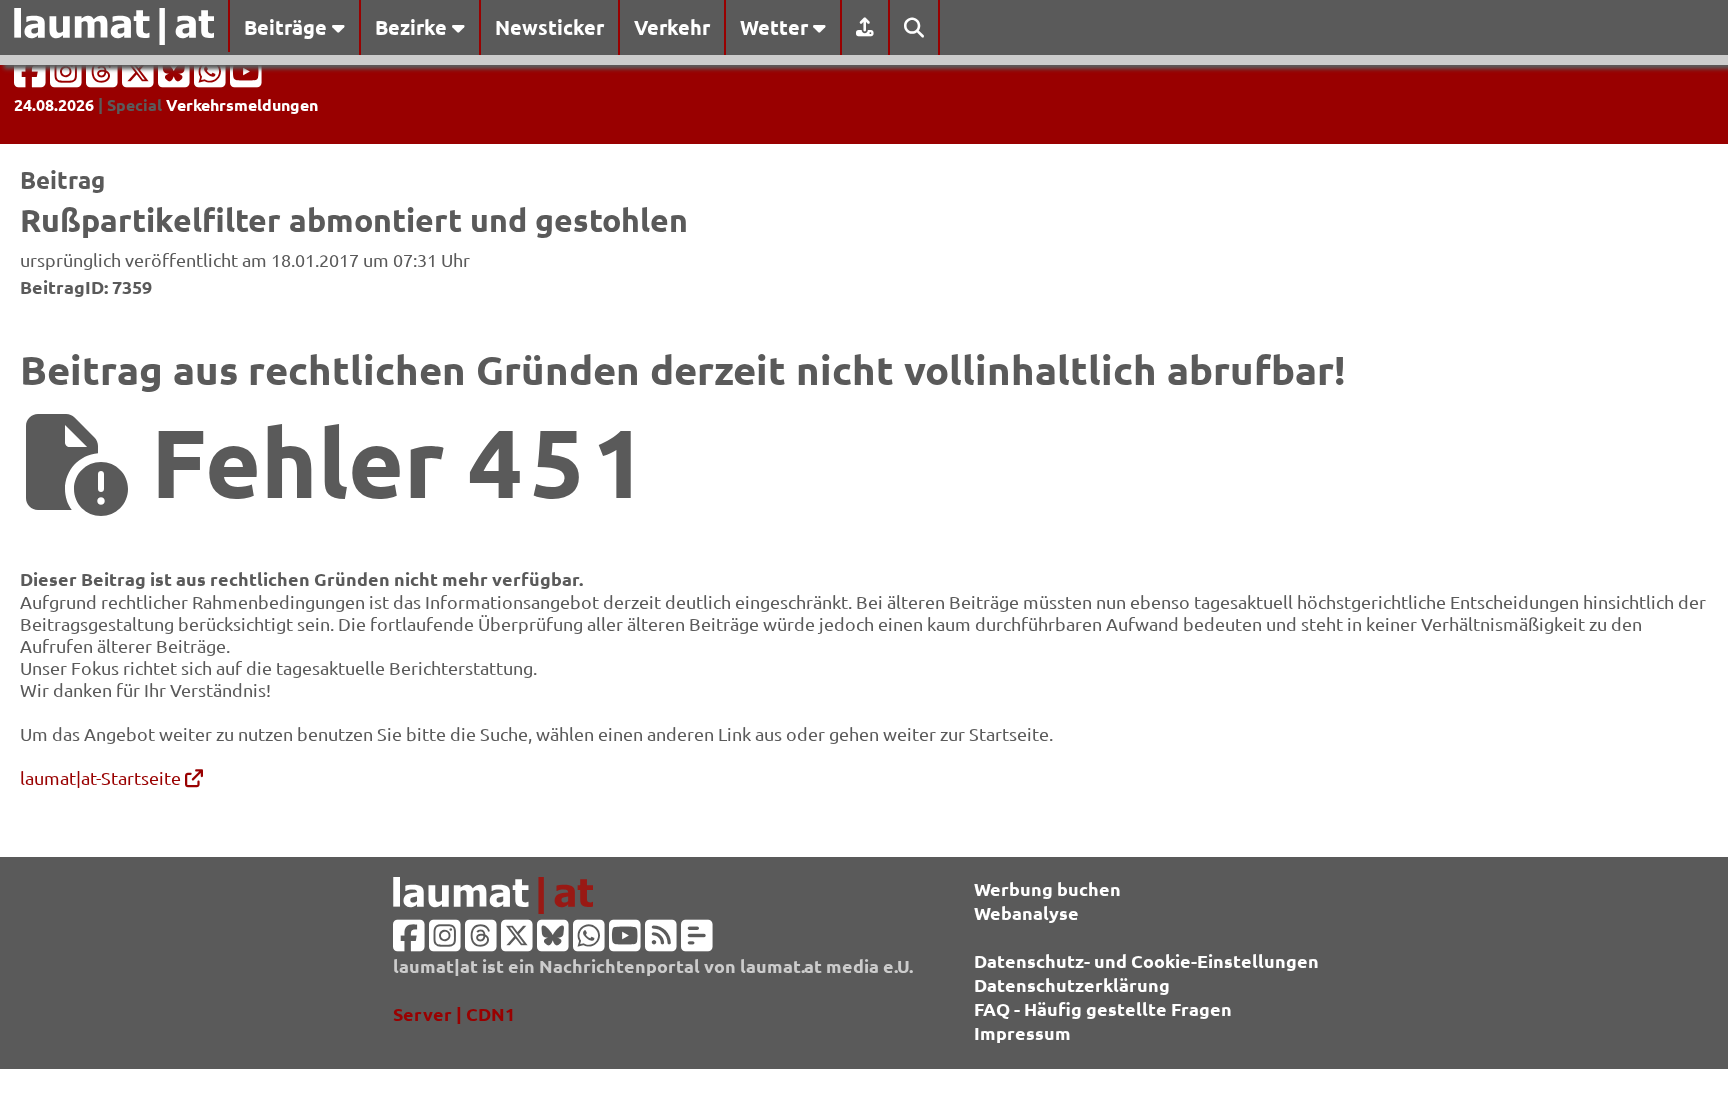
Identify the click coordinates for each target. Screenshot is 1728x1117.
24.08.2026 (54, 104)
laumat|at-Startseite (102, 777)
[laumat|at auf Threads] (104, 77)
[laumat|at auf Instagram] (68, 77)
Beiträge (288, 27)
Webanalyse (1026, 912)
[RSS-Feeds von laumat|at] (661, 941)
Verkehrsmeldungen (242, 104)
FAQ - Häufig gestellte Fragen (1103, 1008)
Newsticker (549, 27)
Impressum (1022, 1032)
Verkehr (672, 27)
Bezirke (413, 27)
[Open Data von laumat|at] (697, 941)
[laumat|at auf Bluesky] (176, 77)
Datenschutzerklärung (1072, 984)
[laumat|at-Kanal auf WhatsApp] (212, 77)
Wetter (776, 27)
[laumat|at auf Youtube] (246, 77)
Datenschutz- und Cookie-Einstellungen (1146, 960)
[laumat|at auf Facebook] (32, 77)
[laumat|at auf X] (140, 77)
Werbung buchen (1047, 888)
